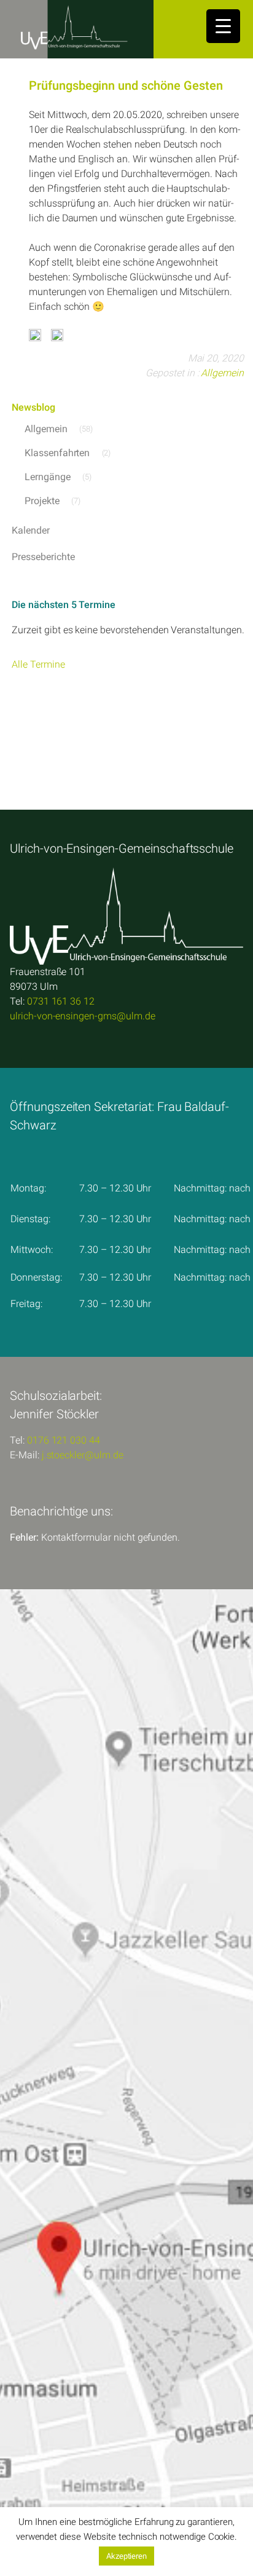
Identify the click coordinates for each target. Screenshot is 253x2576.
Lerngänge (48, 477)
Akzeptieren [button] (126, 2556)
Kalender (31, 530)
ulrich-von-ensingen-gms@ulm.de (83, 1016)
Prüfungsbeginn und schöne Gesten (126, 85)
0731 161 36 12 (61, 1001)
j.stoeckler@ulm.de (83, 1455)
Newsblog (33, 407)
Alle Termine (38, 664)
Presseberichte (43, 557)
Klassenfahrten (57, 453)
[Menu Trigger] (223, 26)
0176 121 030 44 (64, 1440)
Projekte (42, 501)
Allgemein (222, 373)
